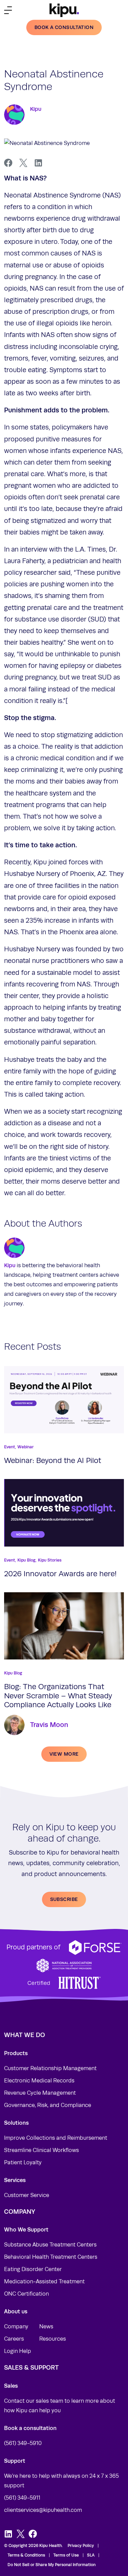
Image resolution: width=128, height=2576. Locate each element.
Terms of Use (66, 2555)
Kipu (36, 109)
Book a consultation (64, 27)
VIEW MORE (64, 1754)
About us (16, 2311)
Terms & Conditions (26, 2555)
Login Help (18, 2351)
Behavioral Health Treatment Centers (51, 2257)
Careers (14, 2339)
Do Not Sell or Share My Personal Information (52, 2565)
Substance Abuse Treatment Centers (50, 2245)
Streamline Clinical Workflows (41, 2150)
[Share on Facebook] (8, 163)
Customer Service (27, 2195)
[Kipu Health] (64, 10)
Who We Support (26, 2230)
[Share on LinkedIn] (38, 163)
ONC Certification (26, 2294)
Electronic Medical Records (39, 2081)
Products (16, 2053)
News (46, 2327)
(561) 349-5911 (22, 2498)
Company (16, 2327)
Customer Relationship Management (50, 2068)
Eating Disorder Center (33, 2269)
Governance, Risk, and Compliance (48, 2105)
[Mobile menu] (8, 10)
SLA (91, 2555)
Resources (53, 2339)
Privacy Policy (81, 2546)
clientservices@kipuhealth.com (43, 2510)
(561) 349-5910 (23, 2443)
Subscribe (64, 1899)
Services (15, 2180)
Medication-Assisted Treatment (44, 2282)
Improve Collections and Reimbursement (56, 2138)
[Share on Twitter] (23, 163)
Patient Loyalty (23, 2163)
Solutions (16, 2123)
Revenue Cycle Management (40, 2093)
